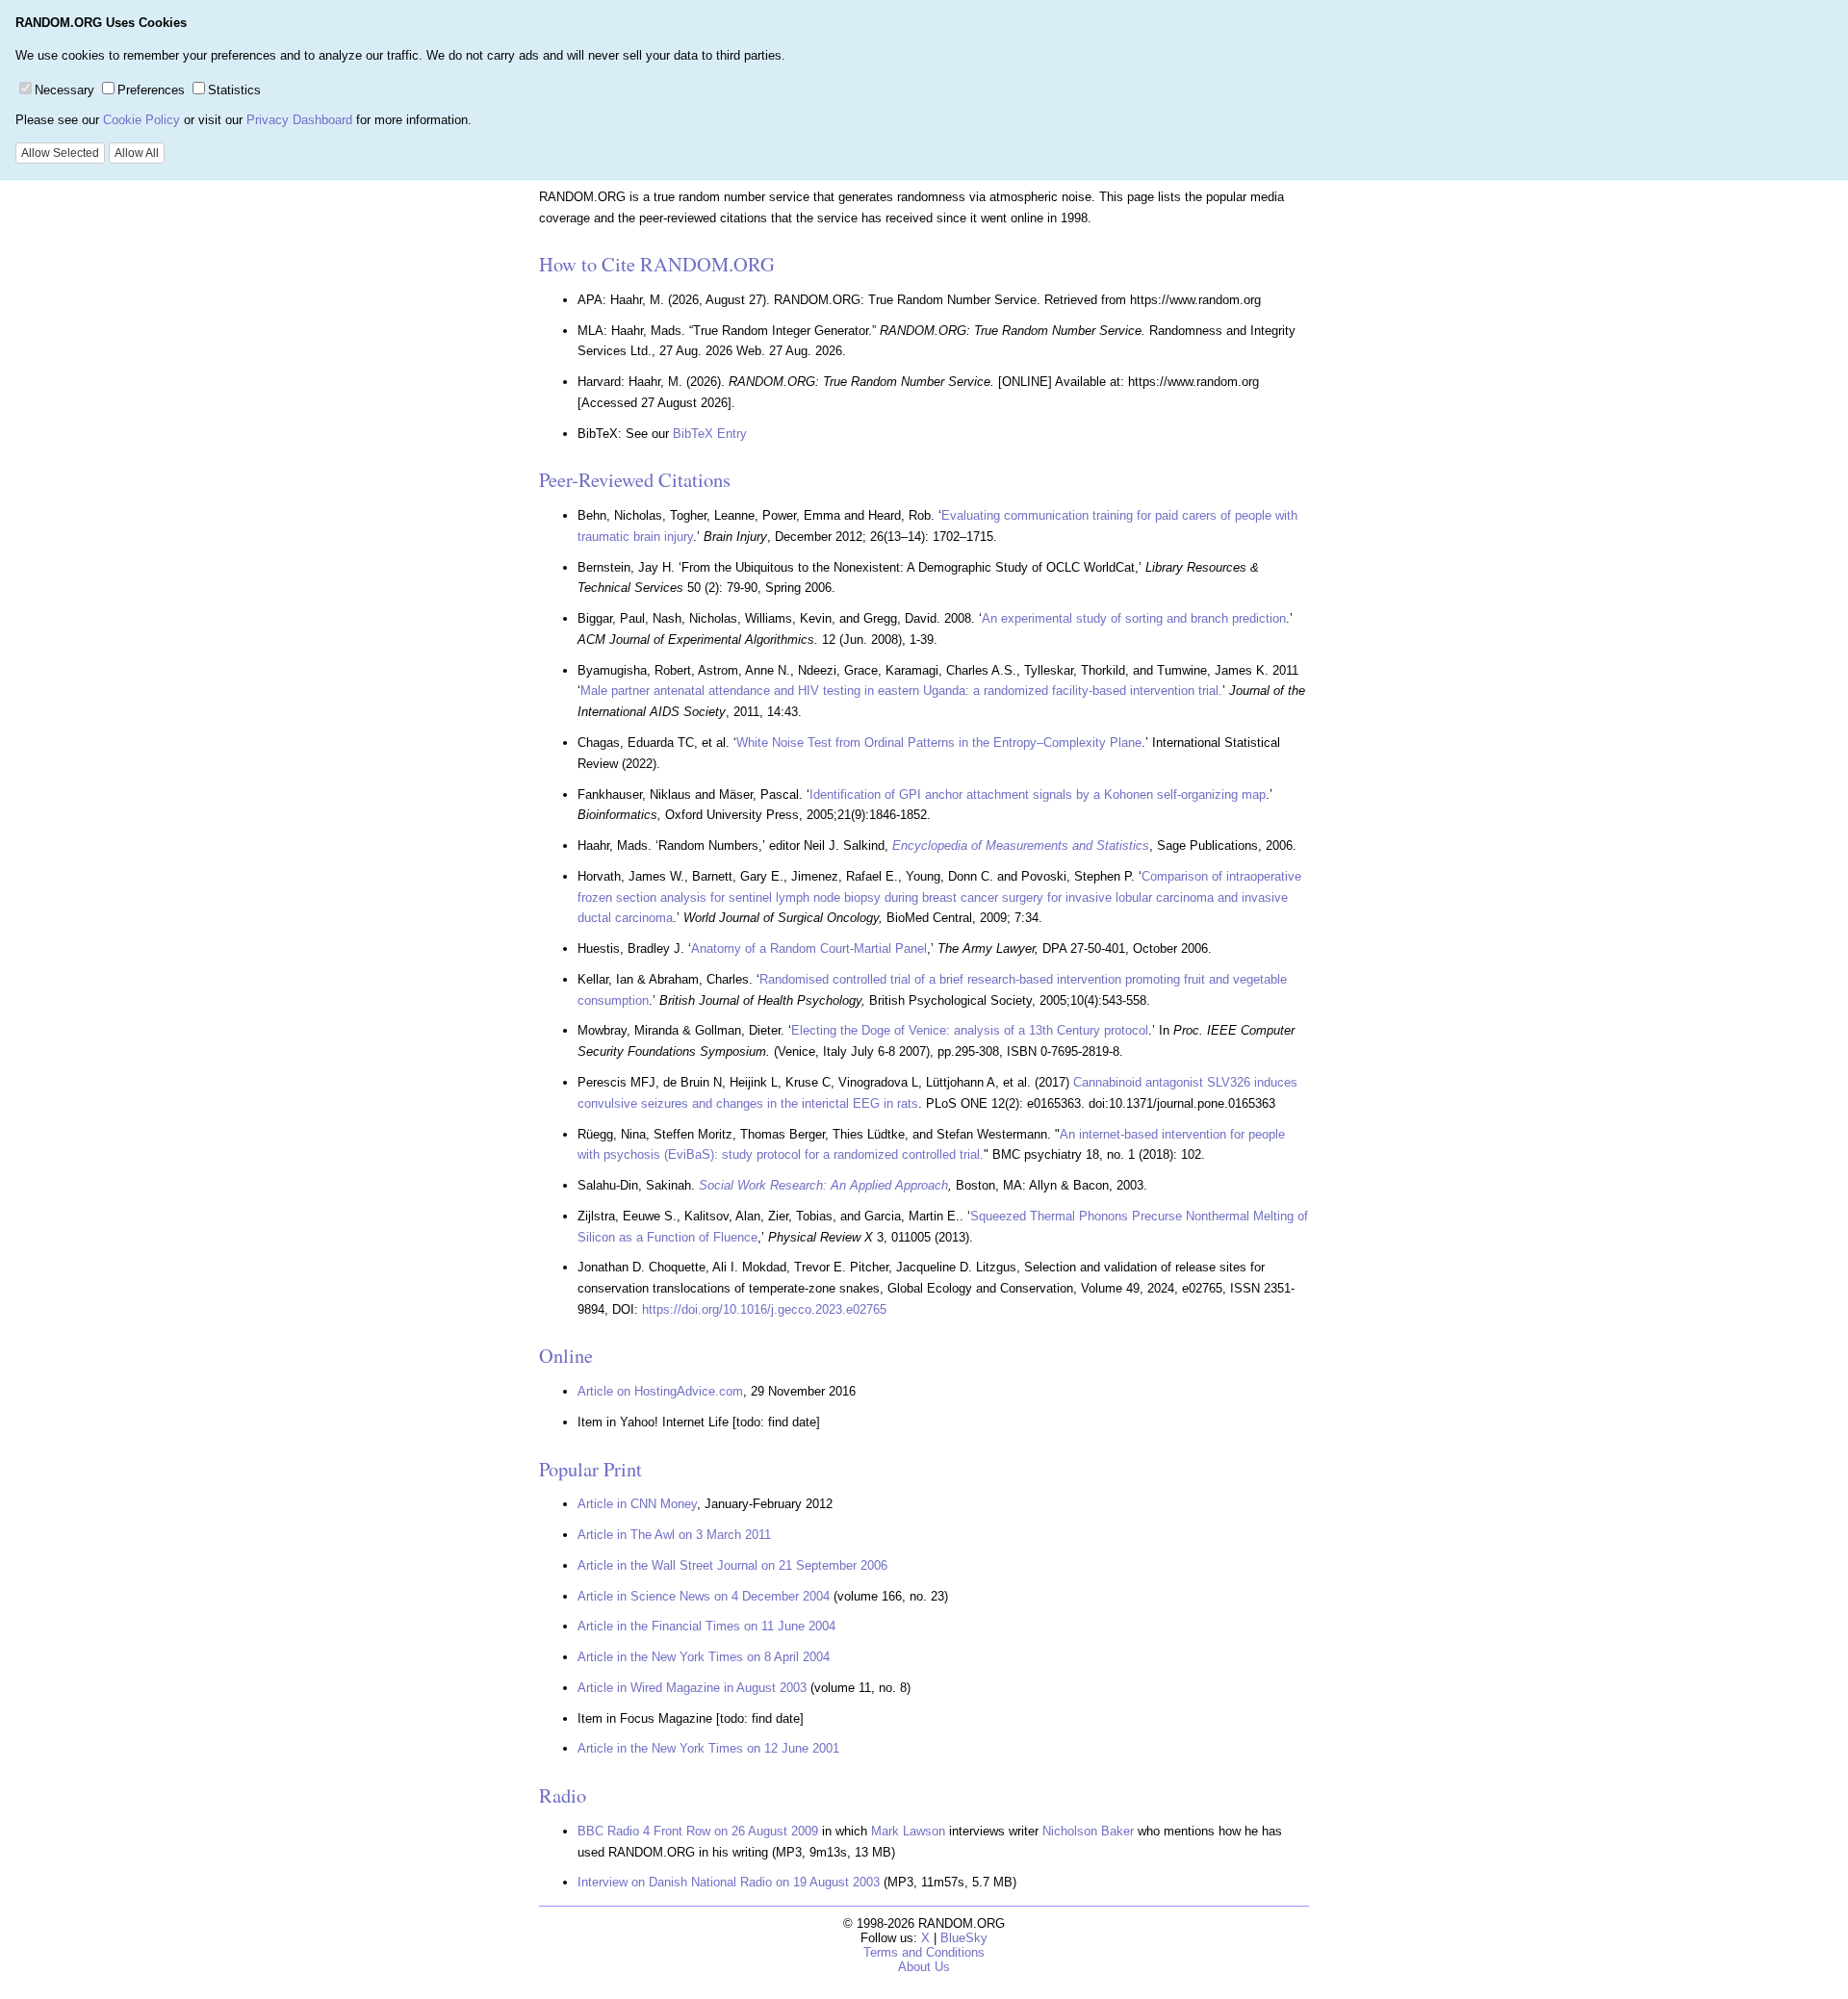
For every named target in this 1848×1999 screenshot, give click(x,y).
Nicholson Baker (1088, 1831)
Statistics (234, 90)
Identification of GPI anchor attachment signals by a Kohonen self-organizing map (1038, 794)
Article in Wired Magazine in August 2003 (692, 1688)
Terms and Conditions (924, 1952)
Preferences (151, 90)
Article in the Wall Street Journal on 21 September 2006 (732, 1565)
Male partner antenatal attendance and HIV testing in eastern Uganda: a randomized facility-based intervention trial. (901, 691)
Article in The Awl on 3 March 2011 (674, 1535)
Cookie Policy (141, 120)
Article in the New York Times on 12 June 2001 (708, 1748)
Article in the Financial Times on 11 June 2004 (706, 1626)
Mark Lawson (908, 1831)
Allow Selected (60, 153)
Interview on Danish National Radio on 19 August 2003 (729, 1882)
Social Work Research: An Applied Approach (823, 1185)
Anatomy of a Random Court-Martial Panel (809, 948)
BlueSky (964, 1938)
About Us (924, 1967)
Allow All (137, 153)
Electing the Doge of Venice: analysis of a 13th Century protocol (970, 1030)
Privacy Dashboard (299, 120)
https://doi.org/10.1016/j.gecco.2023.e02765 (764, 1309)
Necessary (64, 90)
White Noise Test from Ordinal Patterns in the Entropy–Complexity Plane (939, 743)
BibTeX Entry (710, 434)
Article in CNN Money (637, 1504)
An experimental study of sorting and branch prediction (1134, 618)
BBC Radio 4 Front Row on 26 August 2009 (698, 1831)
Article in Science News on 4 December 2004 (704, 1596)
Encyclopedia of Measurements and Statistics (1021, 846)
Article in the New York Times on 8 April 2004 (704, 1657)
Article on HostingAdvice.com (660, 1391)
